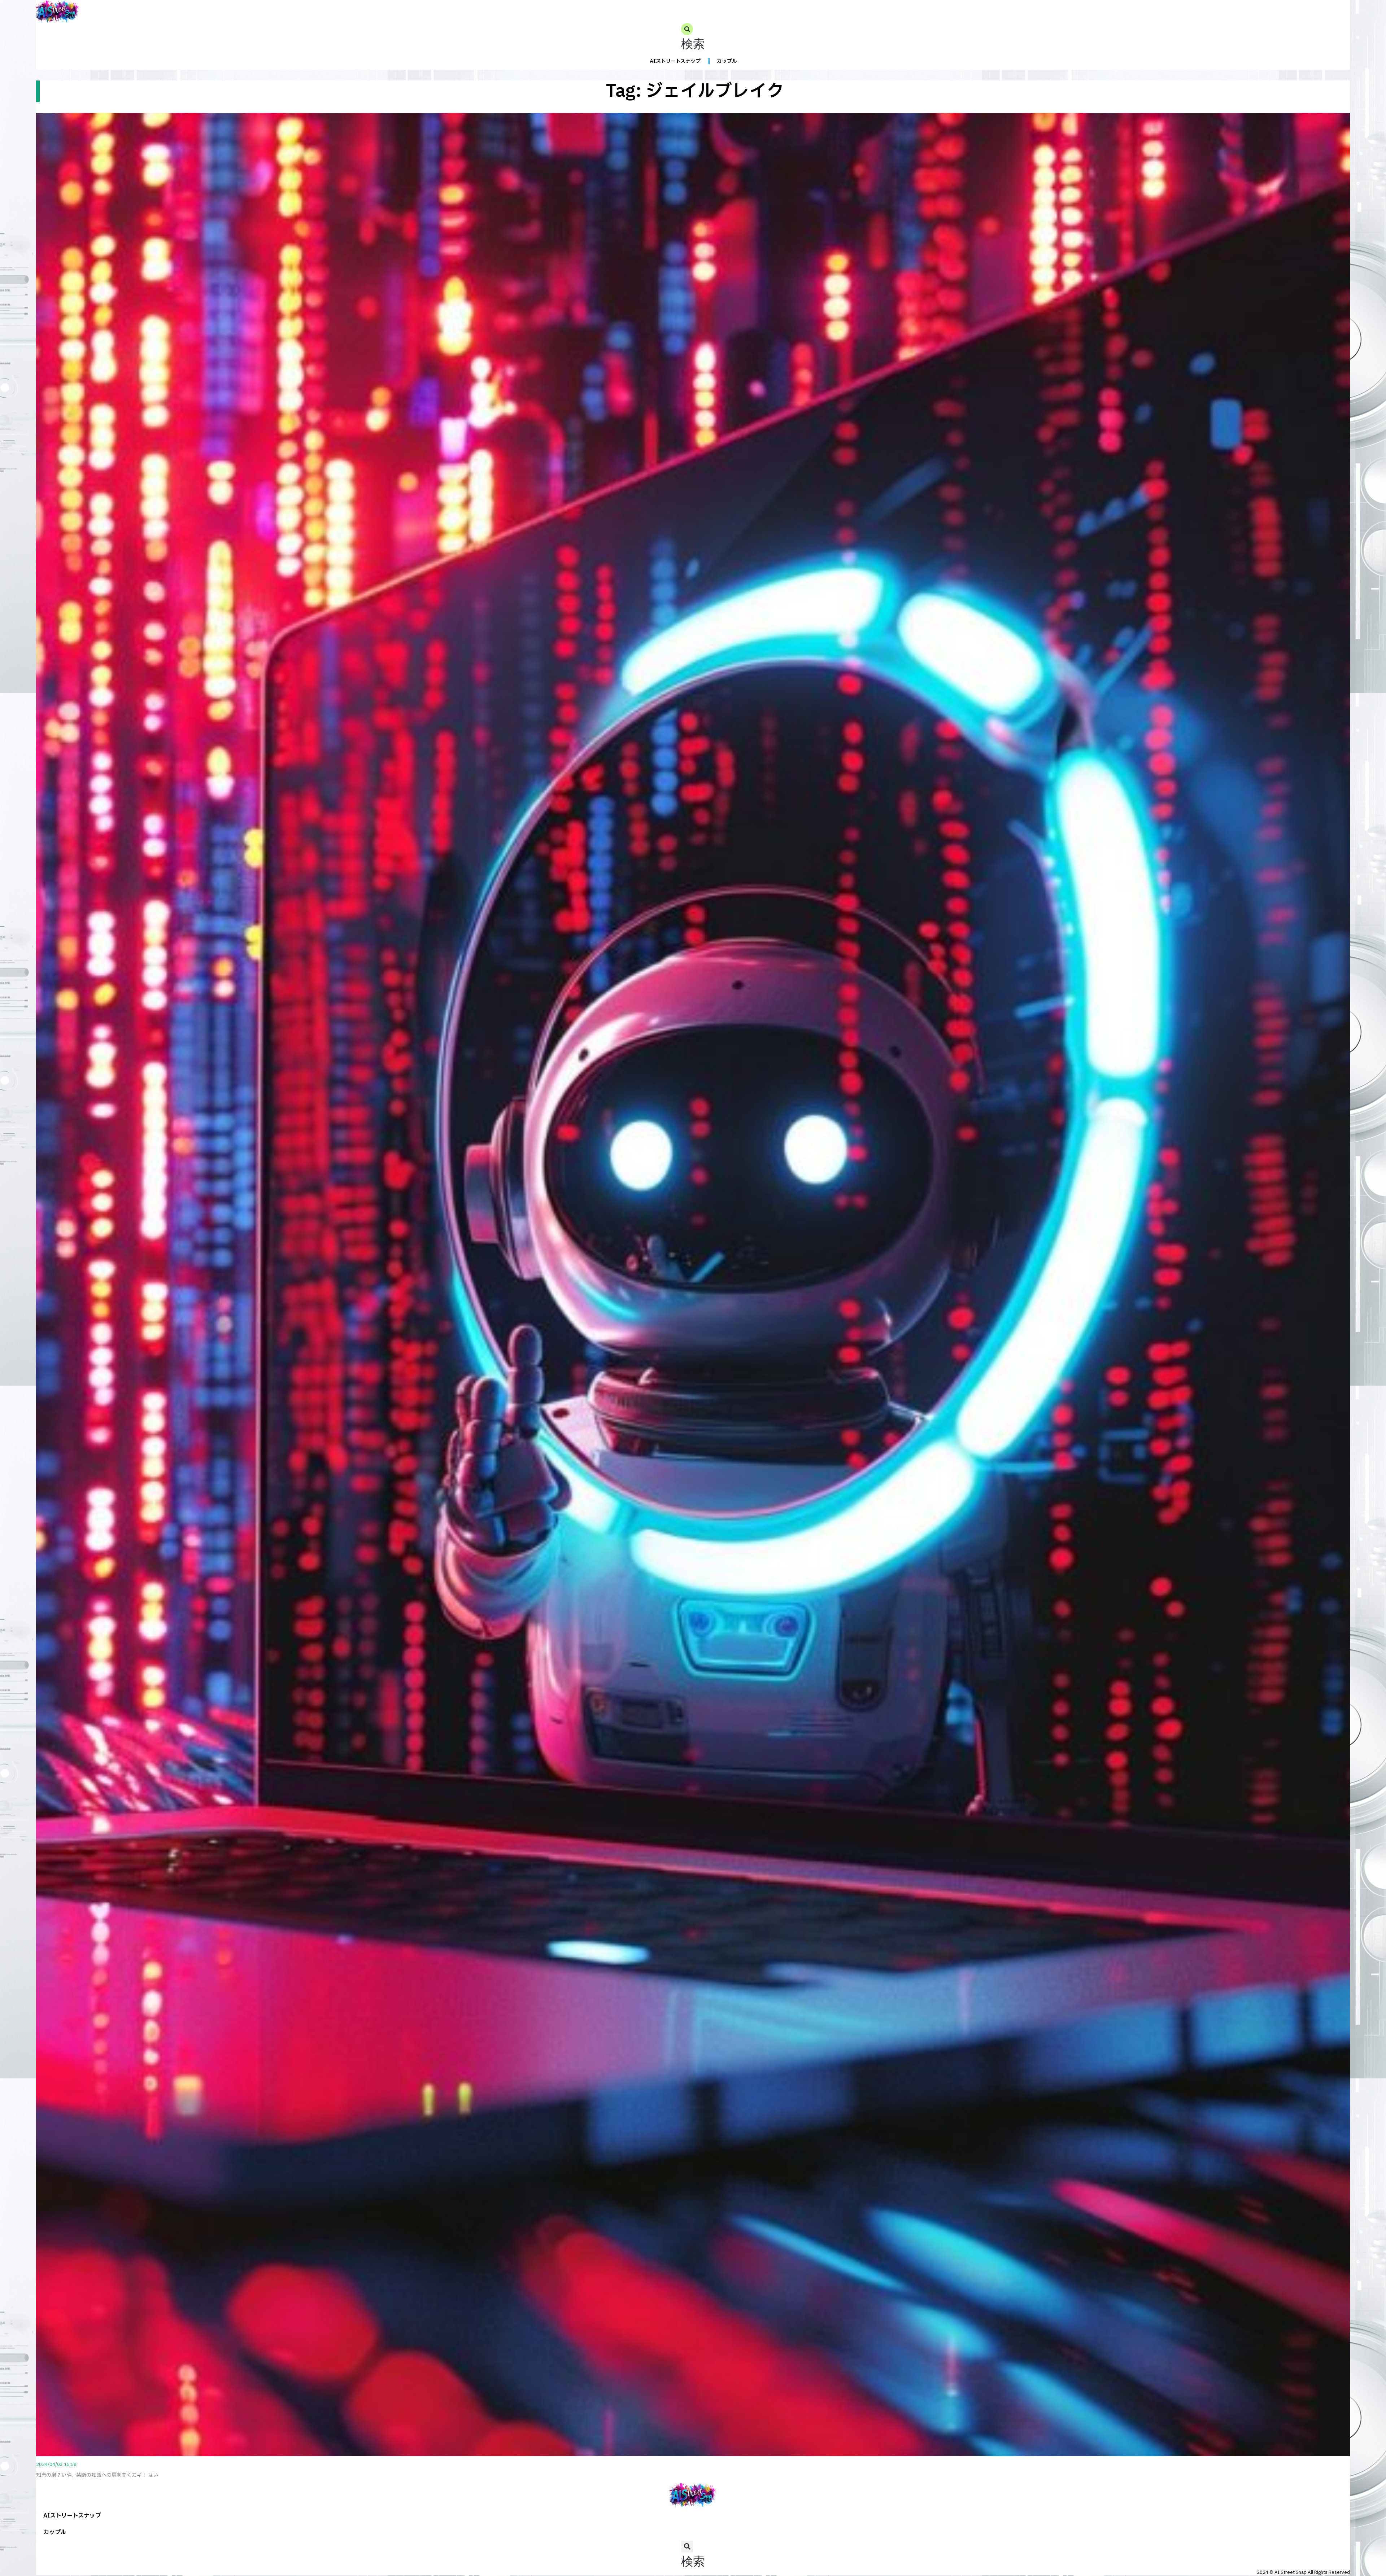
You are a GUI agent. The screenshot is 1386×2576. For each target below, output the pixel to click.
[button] (693, 38)
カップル (727, 61)
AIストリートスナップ (675, 61)
